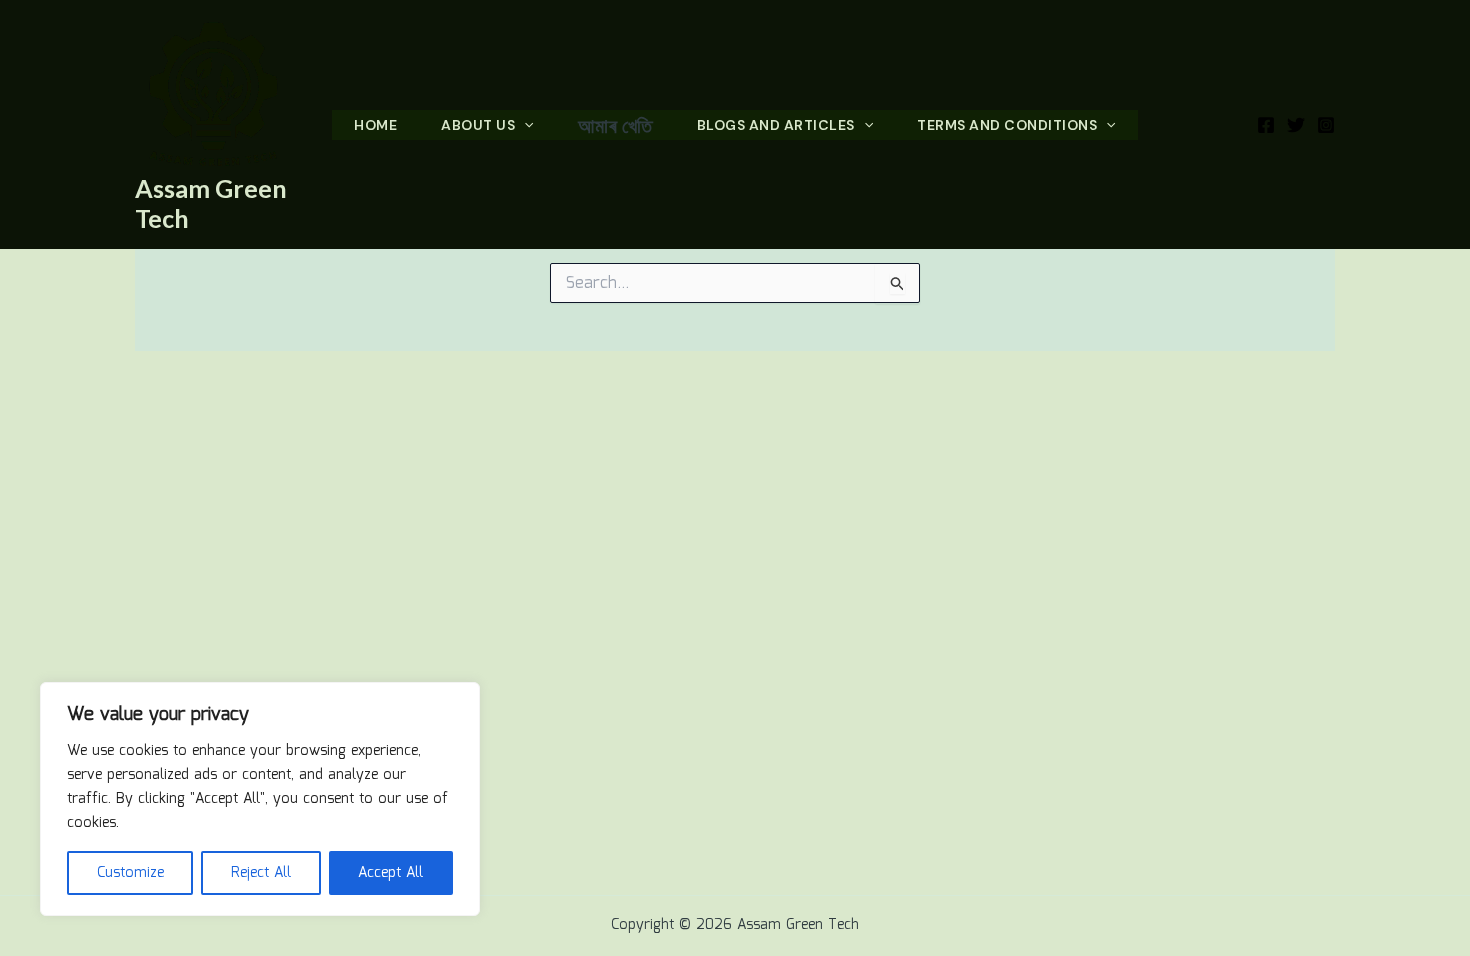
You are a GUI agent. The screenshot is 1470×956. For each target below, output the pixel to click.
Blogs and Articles (776, 125)
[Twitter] (1296, 125)
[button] (524, 125)
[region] (260, 799)
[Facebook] (1266, 125)
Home (375, 125)
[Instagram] (1326, 125)
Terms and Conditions (1007, 125)
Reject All (261, 873)
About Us (478, 125)
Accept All (390, 873)
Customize (130, 873)
